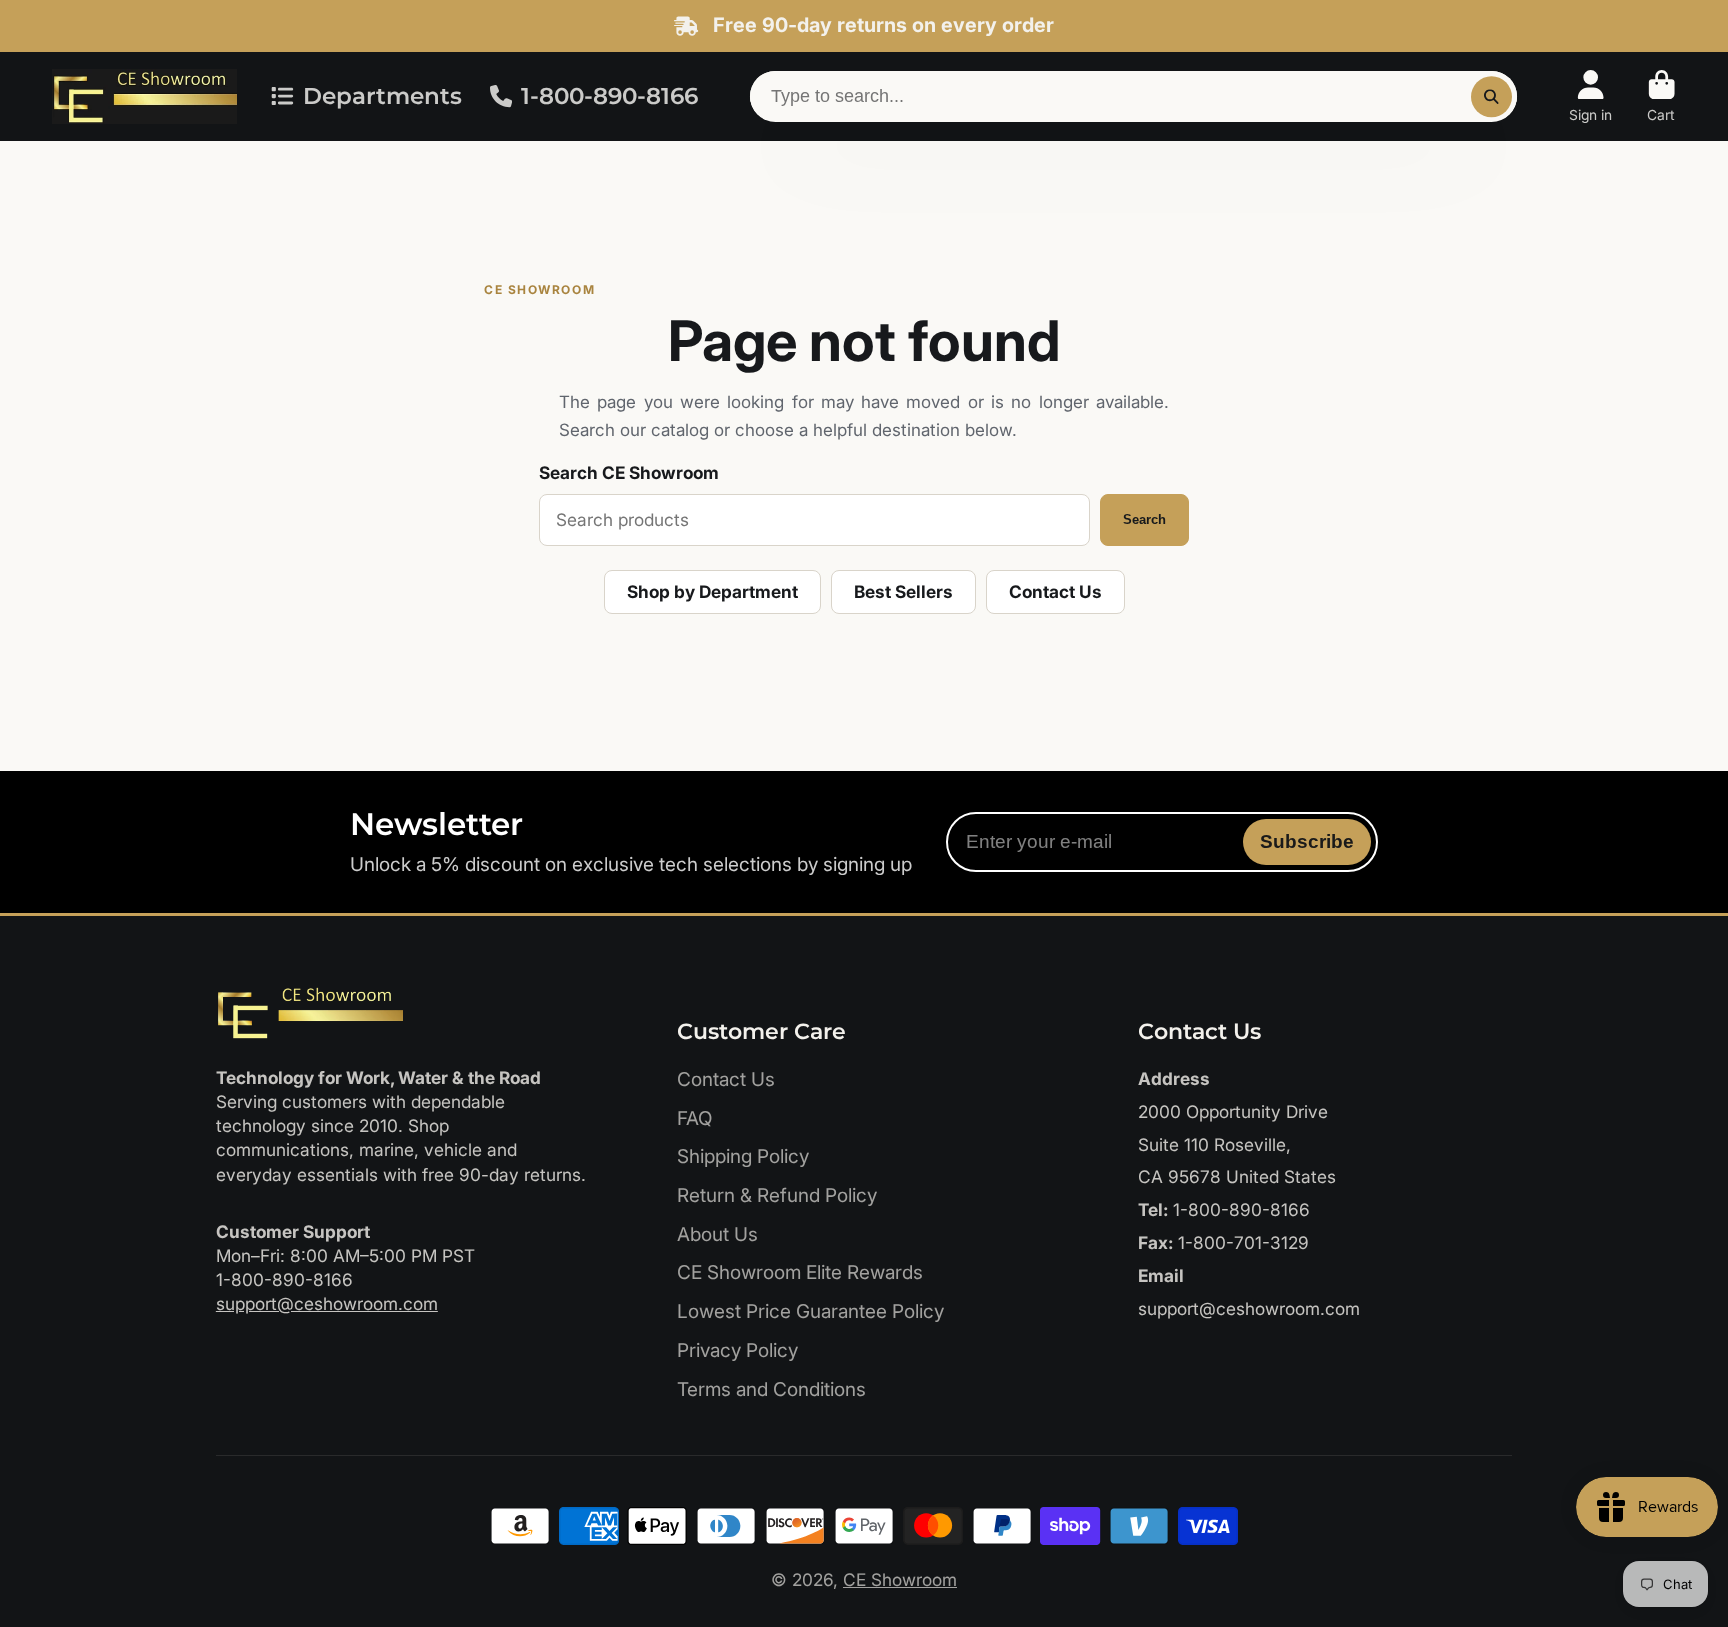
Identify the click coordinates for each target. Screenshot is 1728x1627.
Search (1144, 519)
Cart (1661, 97)
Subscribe (1307, 841)
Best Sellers (903, 591)
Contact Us (1055, 591)
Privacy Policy (737, 1350)
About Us (717, 1234)
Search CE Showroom (629, 472)
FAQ (694, 1118)
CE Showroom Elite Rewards (800, 1272)
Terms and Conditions (771, 1389)
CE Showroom (900, 1579)
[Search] (1491, 96)
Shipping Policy (743, 1156)
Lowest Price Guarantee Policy (810, 1311)
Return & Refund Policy (777, 1195)
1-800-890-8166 (609, 95)
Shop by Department (712, 591)
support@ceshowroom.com (327, 1303)
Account (1590, 97)
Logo (144, 96)
